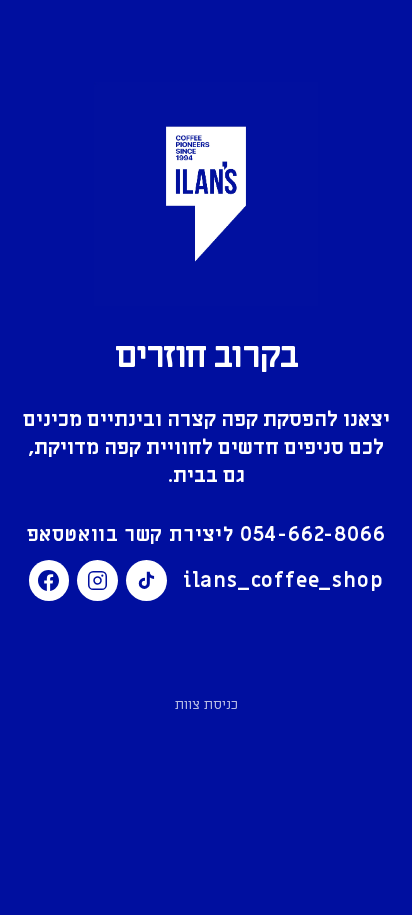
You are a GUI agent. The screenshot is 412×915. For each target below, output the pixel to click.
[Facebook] (49, 580)
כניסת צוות (206, 704)
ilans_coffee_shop (283, 581)
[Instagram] (97, 580)
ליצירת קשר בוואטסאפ (206, 535)
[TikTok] (146, 580)
